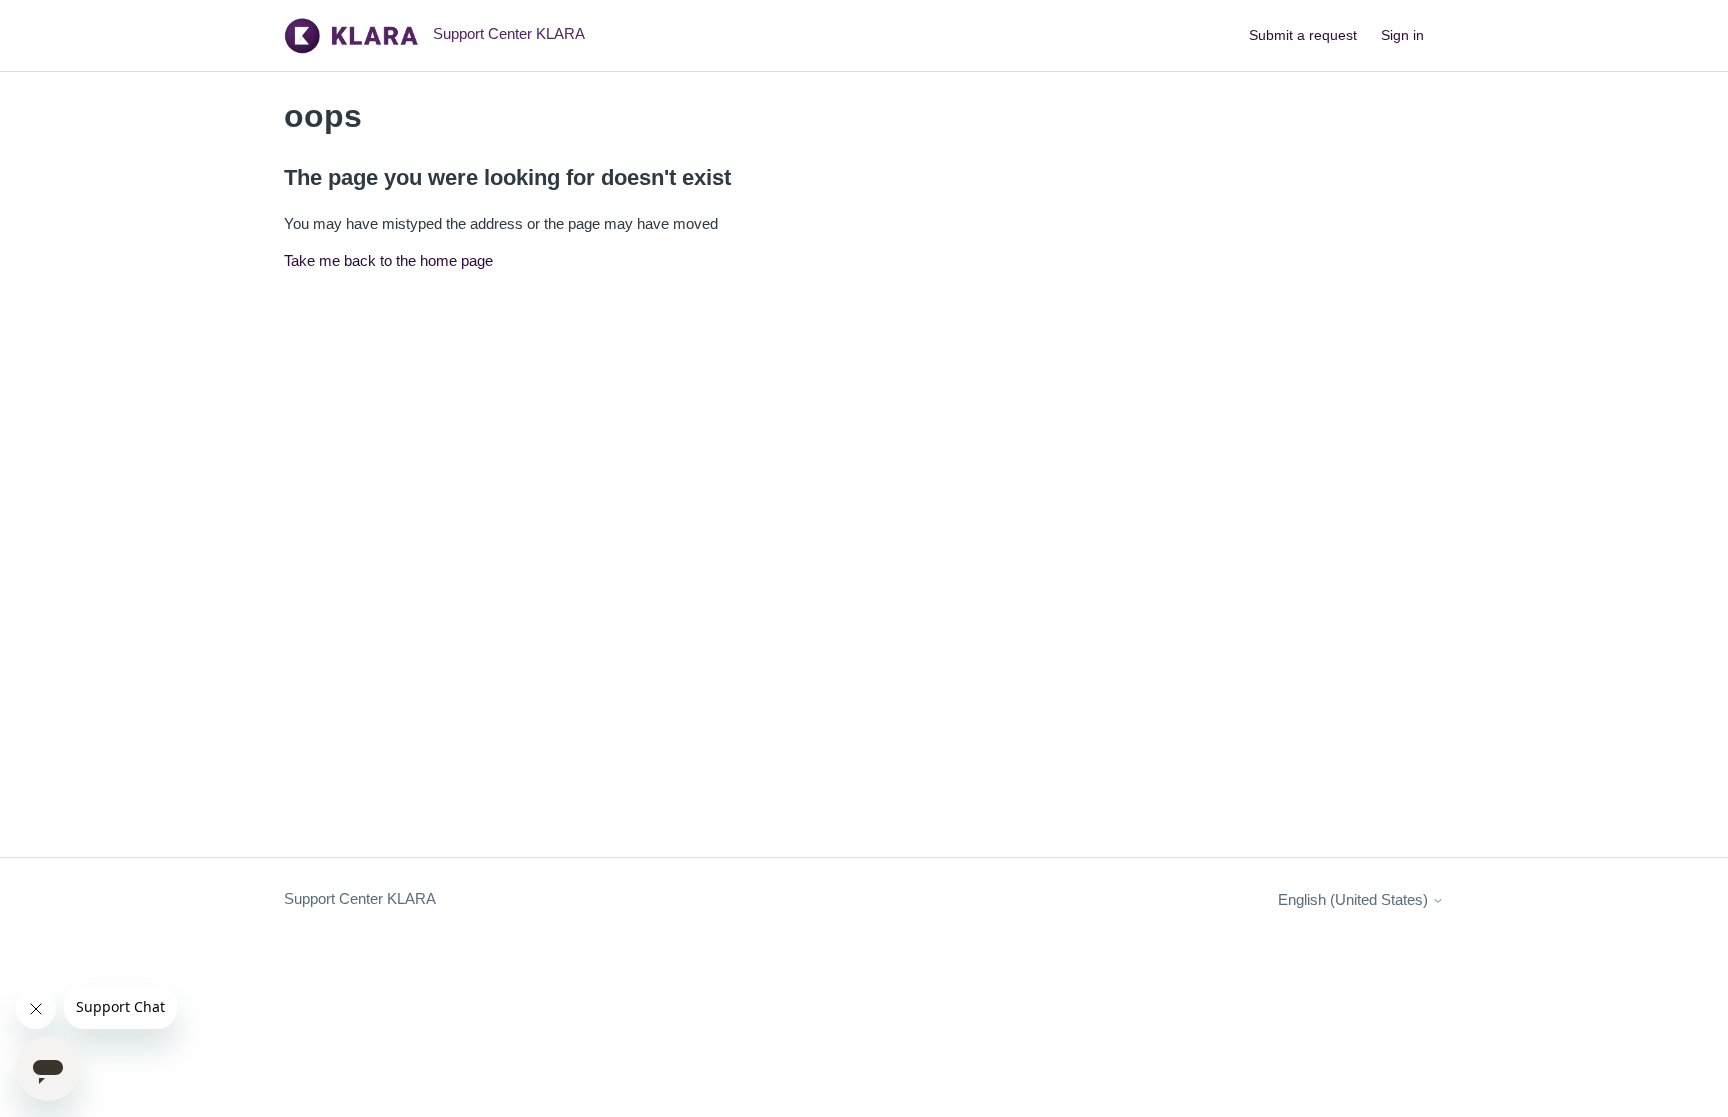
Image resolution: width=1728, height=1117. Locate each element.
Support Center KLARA (360, 898)
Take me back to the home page (388, 260)
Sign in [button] (1402, 35)
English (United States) (1355, 899)
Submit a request (1303, 35)
